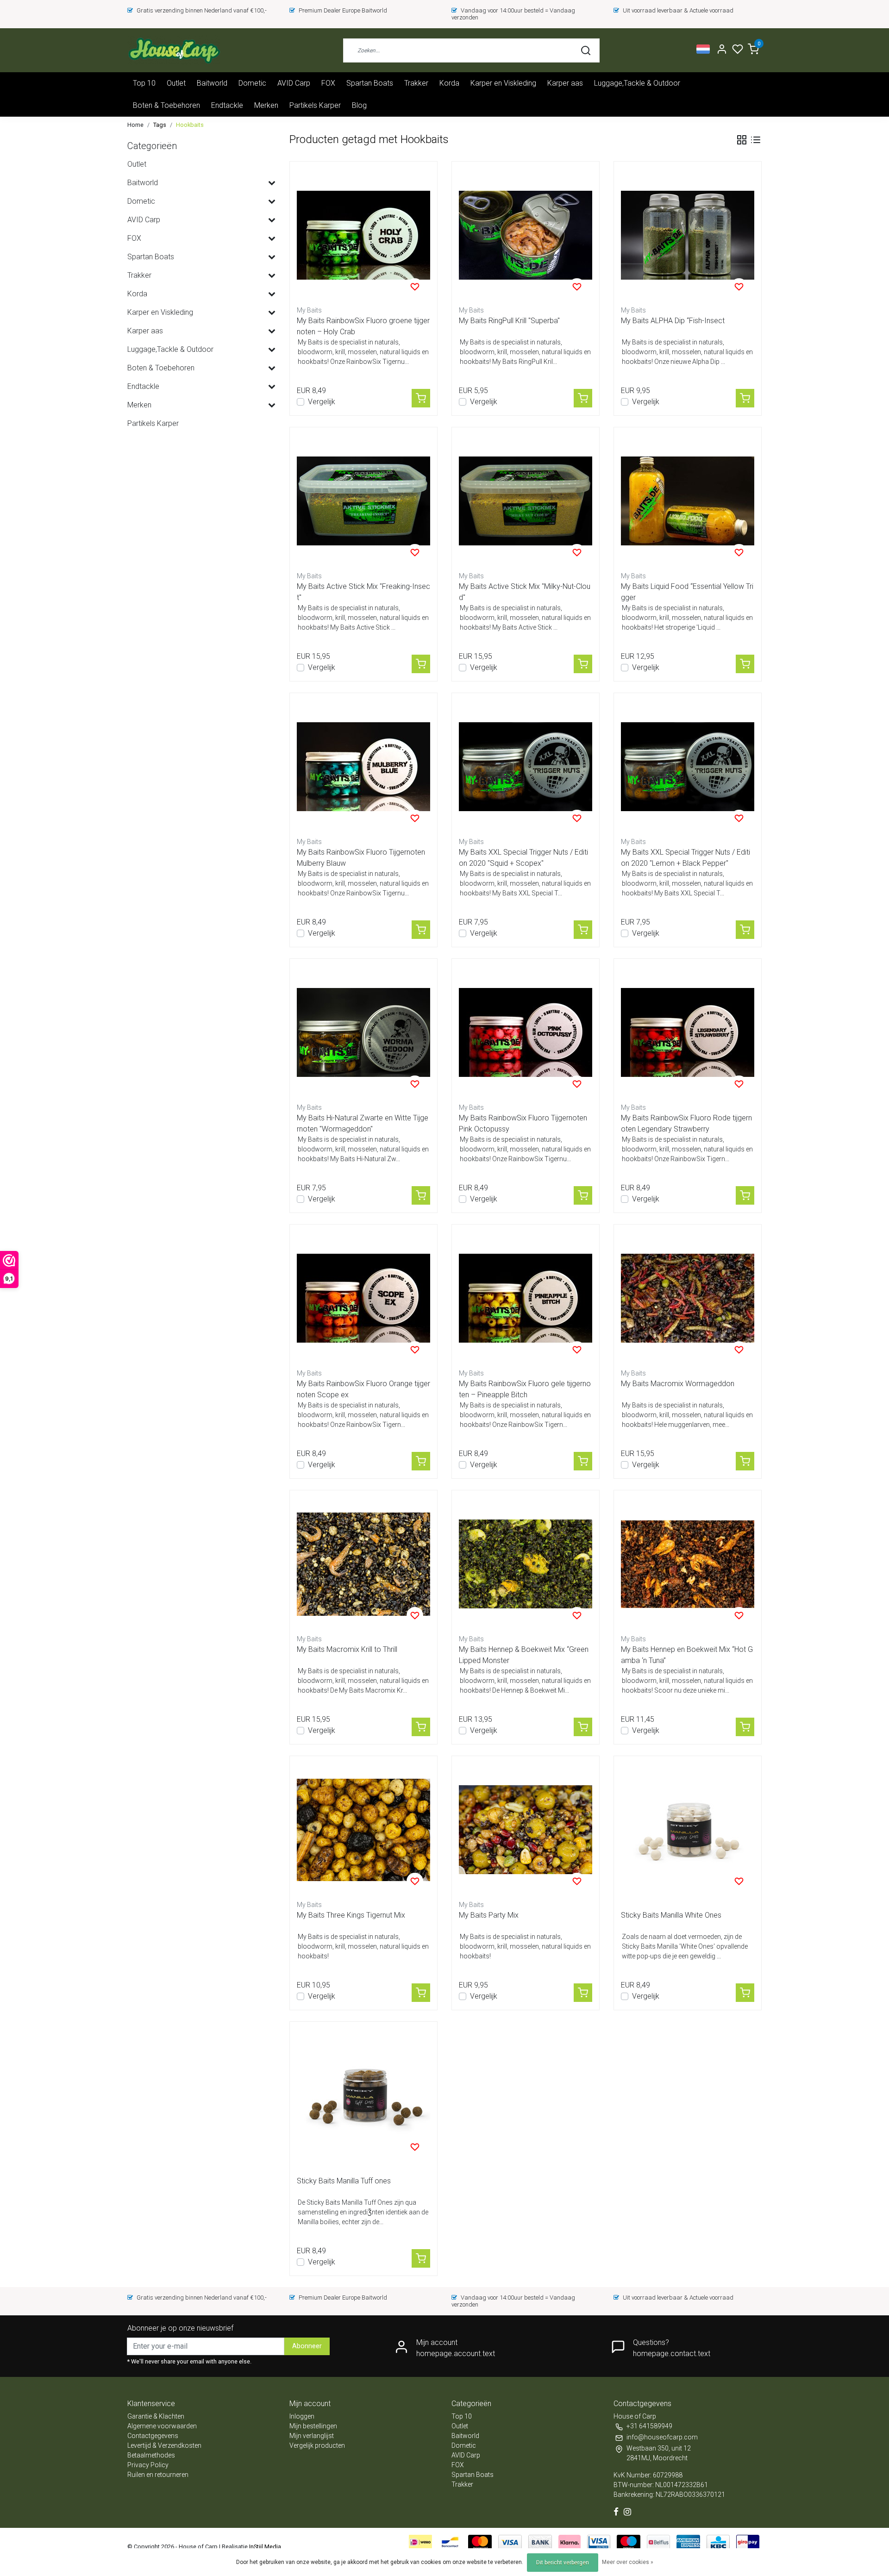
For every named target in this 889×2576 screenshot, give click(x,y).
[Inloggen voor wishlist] (415, 287)
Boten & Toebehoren (166, 105)
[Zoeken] (586, 50)
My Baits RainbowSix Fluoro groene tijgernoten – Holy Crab (363, 326)
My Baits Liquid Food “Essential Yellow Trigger (687, 592)
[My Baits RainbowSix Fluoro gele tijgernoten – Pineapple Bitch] (526, 1298)
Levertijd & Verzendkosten (164, 2445)
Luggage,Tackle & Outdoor (637, 83)
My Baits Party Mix (489, 1915)
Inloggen (302, 2416)
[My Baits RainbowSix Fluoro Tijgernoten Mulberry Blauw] (363, 767)
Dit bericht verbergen (563, 2563)
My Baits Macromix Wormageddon (678, 1384)
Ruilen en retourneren (158, 2475)
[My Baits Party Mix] (526, 1830)
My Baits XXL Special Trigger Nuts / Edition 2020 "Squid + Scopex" (523, 858)
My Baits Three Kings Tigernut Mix (351, 1915)
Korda (449, 83)
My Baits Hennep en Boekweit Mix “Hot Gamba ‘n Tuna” (687, 1655)
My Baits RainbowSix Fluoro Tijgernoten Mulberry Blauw (361, 858)
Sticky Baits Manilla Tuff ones (344, 2181)
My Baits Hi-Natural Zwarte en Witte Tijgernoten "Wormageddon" (363, 1123)
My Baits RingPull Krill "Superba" (509, 321)
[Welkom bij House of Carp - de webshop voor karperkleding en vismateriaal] (174, 50)
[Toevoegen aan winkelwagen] (421, 398)
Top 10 (144, 83)
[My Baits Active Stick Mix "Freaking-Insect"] (363, 501)
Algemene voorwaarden (162, 2426)
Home (135, 125)
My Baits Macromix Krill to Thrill (347, 1649)
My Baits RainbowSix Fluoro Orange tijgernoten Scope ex (363, 1389)
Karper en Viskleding (503, 83)
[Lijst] (756, 140)
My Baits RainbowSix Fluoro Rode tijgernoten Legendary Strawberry (686, 1123)
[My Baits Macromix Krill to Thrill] (363, 1564)
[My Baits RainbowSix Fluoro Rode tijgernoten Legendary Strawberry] (688, 1032)
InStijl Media (264, 2547)
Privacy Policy (148, 2465)
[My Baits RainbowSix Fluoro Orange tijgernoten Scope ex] (363, 1298)
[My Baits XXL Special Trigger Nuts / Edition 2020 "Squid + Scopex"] (526, 767)
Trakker (416, 83)
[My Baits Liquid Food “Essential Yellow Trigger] (688, 501)
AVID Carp (294, 83)
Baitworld (212, 83)
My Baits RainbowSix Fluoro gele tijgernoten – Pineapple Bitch (525, 1389)
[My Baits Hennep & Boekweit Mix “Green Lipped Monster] (526, 1564)
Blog (359, 105)
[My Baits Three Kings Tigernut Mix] (363, 1830)
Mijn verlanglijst (312, 2436)
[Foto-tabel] (742, 140)
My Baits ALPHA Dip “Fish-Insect (673, 321)
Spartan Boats (370, 83)
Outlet (176, 83)
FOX (328, 83)
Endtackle (227, 105)
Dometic (252, 83)
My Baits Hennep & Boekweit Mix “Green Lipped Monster (524, 1655)
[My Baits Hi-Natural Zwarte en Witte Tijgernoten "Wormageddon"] (363, 1032)
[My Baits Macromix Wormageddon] (688, 1298)
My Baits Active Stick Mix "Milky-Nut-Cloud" (525, 592)
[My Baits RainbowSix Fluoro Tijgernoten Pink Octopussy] (526, 1032)
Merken (266, 105)
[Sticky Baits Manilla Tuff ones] (363, 2095)
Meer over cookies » (628, 2562)
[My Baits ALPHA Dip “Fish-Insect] (688, 235)
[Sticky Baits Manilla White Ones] (688, 1830)
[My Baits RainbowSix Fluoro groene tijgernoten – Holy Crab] (363, 235)
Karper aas (565, 83)
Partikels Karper (315, 105)
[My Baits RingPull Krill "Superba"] (526, 235)
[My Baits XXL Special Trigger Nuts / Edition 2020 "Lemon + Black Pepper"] (688, 767)
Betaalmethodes (151, 2455)
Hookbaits (190, 125)
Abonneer (307, 2346)
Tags (160, 125)
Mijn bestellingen (313, 2426)
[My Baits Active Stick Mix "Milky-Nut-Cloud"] (526, 501)
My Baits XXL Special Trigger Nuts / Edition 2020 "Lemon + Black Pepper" (686, 858)
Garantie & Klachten (156, 2416)
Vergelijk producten (317, 2445)
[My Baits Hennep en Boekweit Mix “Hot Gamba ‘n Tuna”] (688, 1564)
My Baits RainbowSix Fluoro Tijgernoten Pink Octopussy (523, 1123)
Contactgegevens (153, 2436)
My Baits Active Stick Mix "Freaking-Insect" (363, 592)
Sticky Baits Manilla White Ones (671, 1915)
